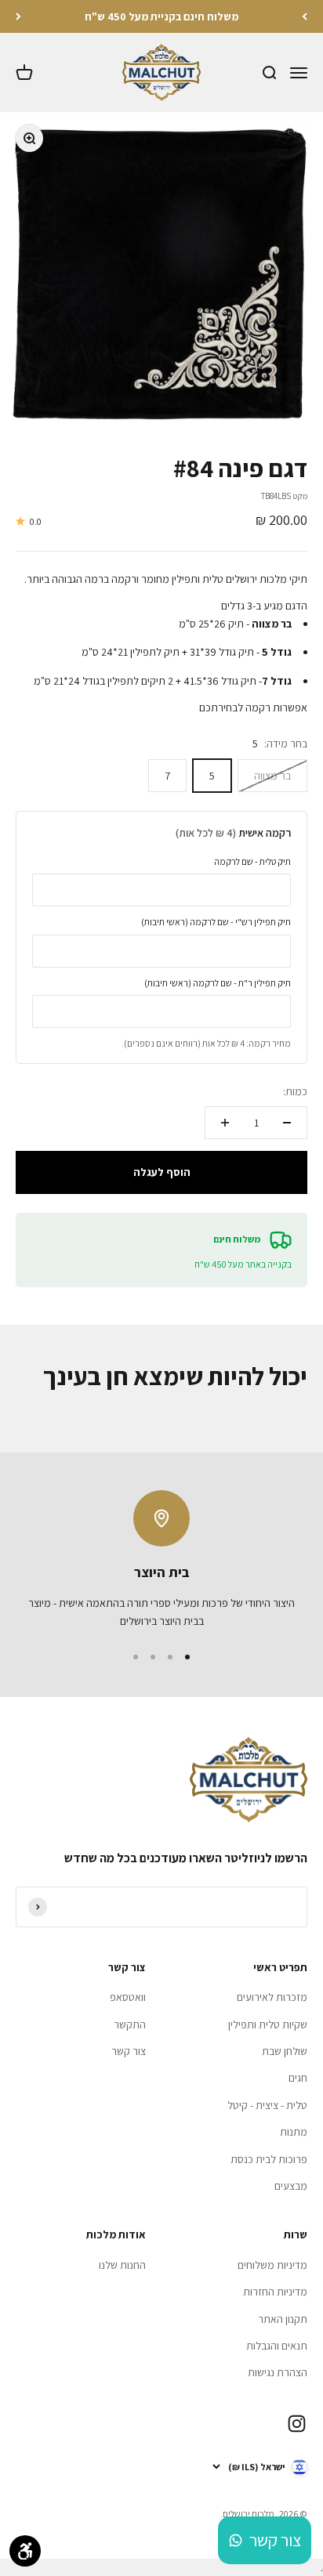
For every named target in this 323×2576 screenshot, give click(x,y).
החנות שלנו (122, 2265)
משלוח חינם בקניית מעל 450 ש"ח (161, 16)
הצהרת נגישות (278, 2372)
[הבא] (18, 16)
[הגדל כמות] (225, 1123)
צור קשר (129, 2051)
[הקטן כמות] (287, 1123)
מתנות (294, 2132)
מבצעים (291, 2186)
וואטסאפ (128, 1997)
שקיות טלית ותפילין (268, 2024)
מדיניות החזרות (275, 2292)
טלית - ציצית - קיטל (267, 2105)
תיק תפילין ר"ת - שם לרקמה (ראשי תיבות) (218, 983)
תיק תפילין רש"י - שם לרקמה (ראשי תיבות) (216, 922)
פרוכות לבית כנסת (269, 2159)
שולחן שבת (285, 2051)
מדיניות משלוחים (272, 2265)
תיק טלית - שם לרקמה (252, 861)
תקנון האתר (283, 2319)
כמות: (295, 1091)
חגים (298, 2078)
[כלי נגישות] (25, 2551)
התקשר (130, 2024)
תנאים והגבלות (277, 2346)
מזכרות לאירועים (272, 1997)
